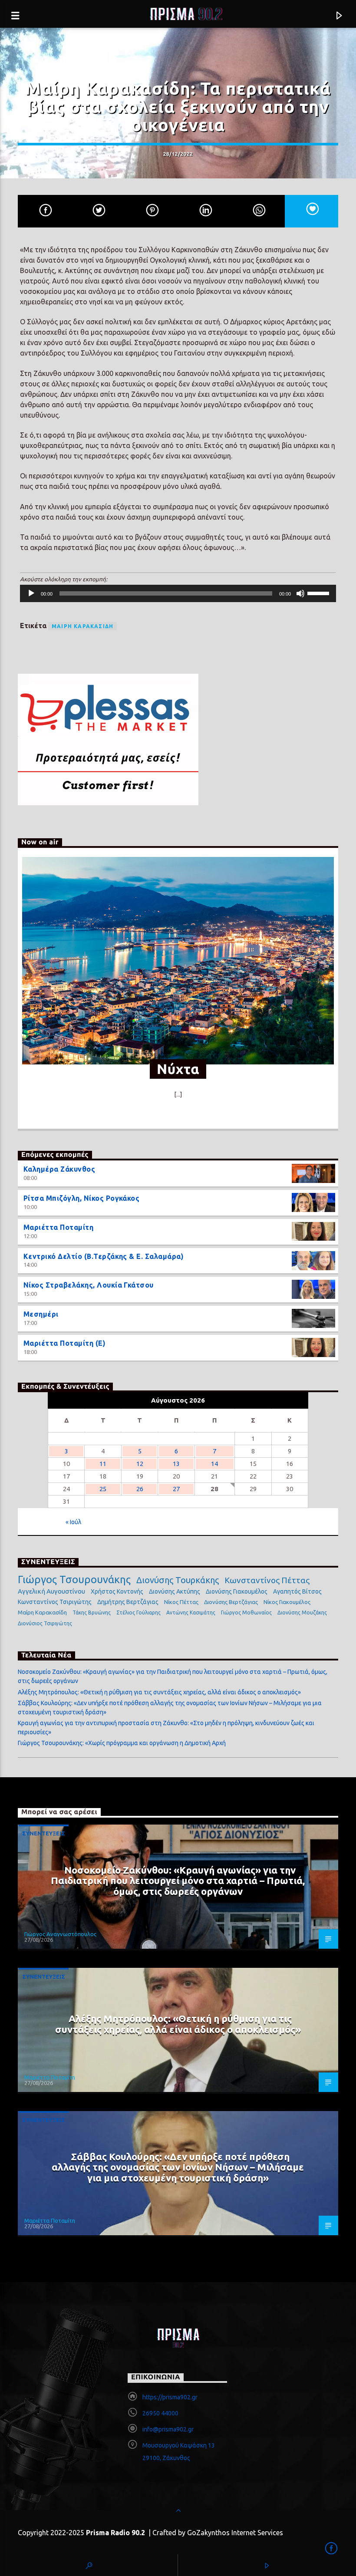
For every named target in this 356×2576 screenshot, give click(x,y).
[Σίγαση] (300, 593)
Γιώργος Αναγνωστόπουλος (60, 1934)
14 (214, 1464)
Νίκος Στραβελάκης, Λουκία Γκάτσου (89, 1285)
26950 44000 (160, 2413)
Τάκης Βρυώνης (92, 1612)
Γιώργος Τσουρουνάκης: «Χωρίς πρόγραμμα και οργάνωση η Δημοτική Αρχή (122, 1743)
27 (176, 1489)
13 (176, 1464)
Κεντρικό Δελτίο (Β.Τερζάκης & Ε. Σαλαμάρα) (104, 1256)
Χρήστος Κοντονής (117, 1591)
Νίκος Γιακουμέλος (287, 1602)
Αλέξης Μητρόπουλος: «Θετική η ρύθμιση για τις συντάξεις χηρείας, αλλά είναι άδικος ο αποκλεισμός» (159, 1692)
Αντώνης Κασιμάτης (191, 1612)
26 (140, 1489)
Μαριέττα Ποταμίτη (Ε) (64, 1343)
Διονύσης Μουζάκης (302, 1612)
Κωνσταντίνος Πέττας (267, 1580)
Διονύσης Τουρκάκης (178, 1580)
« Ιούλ (73, 1522)
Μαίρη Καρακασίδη (82, 626)
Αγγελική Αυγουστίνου (51, 1591)
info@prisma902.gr (168, 2429)
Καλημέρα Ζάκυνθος (59, 1169)
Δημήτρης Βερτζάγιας (128, 1602)
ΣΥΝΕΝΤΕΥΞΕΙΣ (44, 1833)
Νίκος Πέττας (181, 1602)
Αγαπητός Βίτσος (297, 1591)
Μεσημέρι (41, 1314)
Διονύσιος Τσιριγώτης (45, 1623)
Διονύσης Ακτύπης (175, 1591)
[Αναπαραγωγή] (31, 593)
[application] (178, 593)
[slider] (320, 593)
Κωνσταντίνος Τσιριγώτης (55, 1602)
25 (103, 1489)
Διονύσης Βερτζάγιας (231, 1602)
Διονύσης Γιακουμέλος (237, 1591)
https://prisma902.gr (170, 2397)
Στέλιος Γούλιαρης (138, 1612)
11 (103, 1464)
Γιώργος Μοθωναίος (246, 1612)
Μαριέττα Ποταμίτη (58, 1227)
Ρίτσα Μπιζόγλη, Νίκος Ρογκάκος (81, 1198)
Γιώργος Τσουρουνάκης (74, 1580)
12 (140, 1464)
